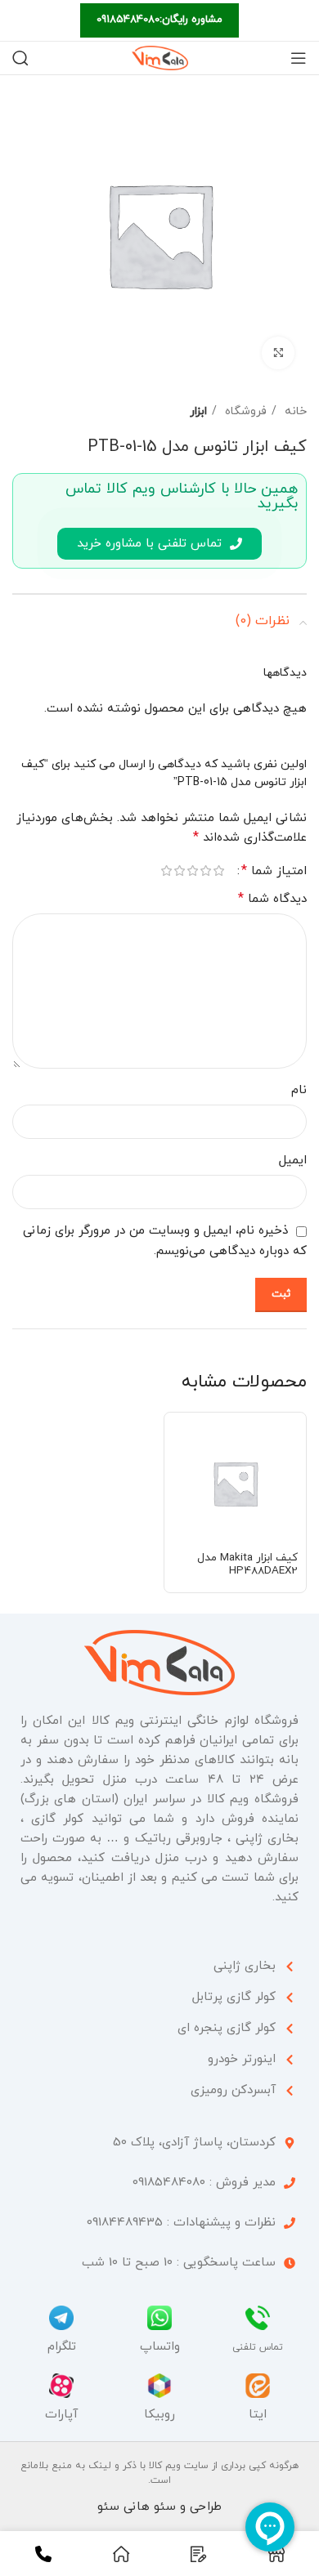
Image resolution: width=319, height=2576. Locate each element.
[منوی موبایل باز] (299, 58)
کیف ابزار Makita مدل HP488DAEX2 (247, 1564)
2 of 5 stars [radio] (205, 871)
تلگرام (62, 2347)
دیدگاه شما (272, 899)
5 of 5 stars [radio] (166, 871)
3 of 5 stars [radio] (192, 871)
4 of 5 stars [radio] (179, 871)
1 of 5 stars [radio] (218, 871)
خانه (294, 411)
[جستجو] (20, 58)
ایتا (258, 2415)
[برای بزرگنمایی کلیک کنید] (278, 353)
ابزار (198, 411)
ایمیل (293, 1161)
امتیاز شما (274, 871)
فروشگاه (244, 411)
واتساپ (160, 2347)
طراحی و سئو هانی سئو (159, 2507)
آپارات (61, 2415)
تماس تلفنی (258, 2347)
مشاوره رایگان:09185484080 (159, 20)
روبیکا (159, 2415)
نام (299, 1090)
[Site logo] (160, 57)
